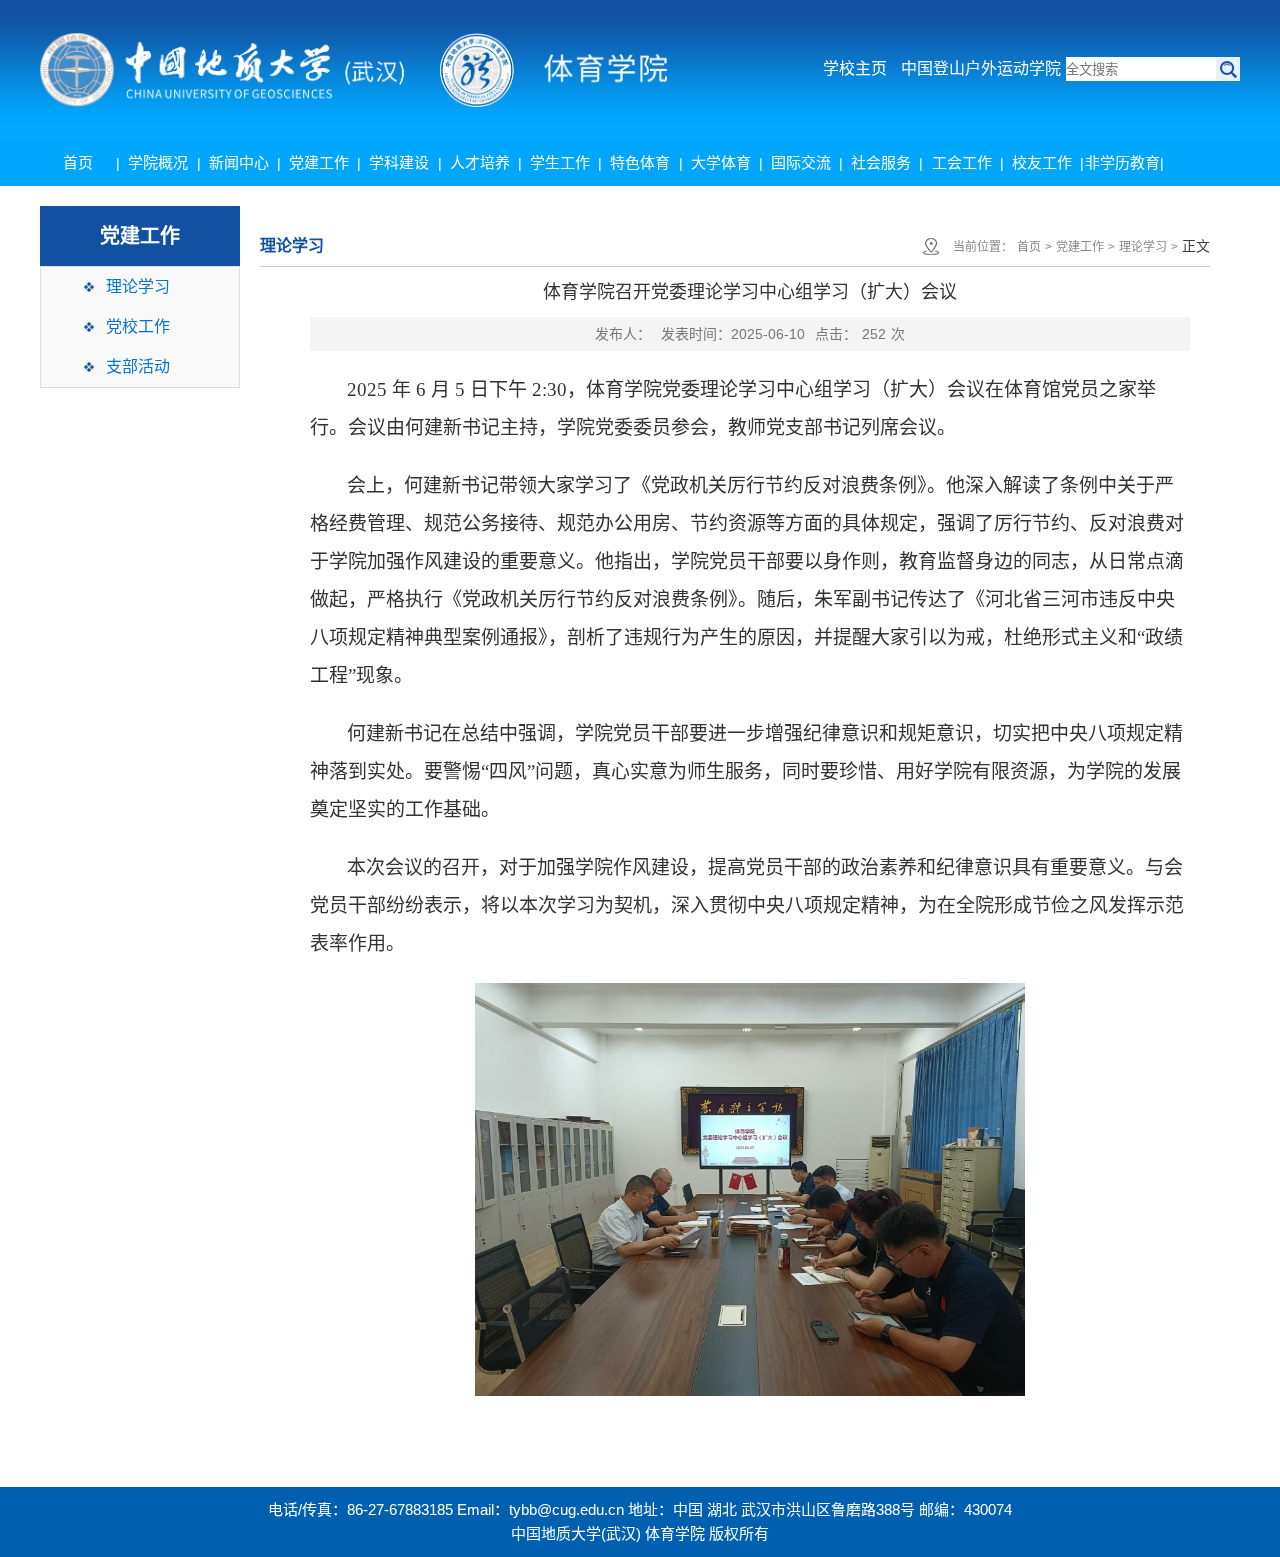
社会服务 (881, 162)
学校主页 (855, 68)
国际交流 (801, 162)
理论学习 (138, 286)
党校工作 (138, 326)
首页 (78, 162)
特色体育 (640, 162)
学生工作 (560, 162)
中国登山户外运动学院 (981, 68)
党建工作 (319, 162)
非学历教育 (1122, 162)
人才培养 (480, 162)
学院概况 (158, 162)
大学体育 (721, 162)
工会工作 (962, 162)
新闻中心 (239, 162)
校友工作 (1042, 162)
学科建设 (399, 162)
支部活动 (138, 366)
